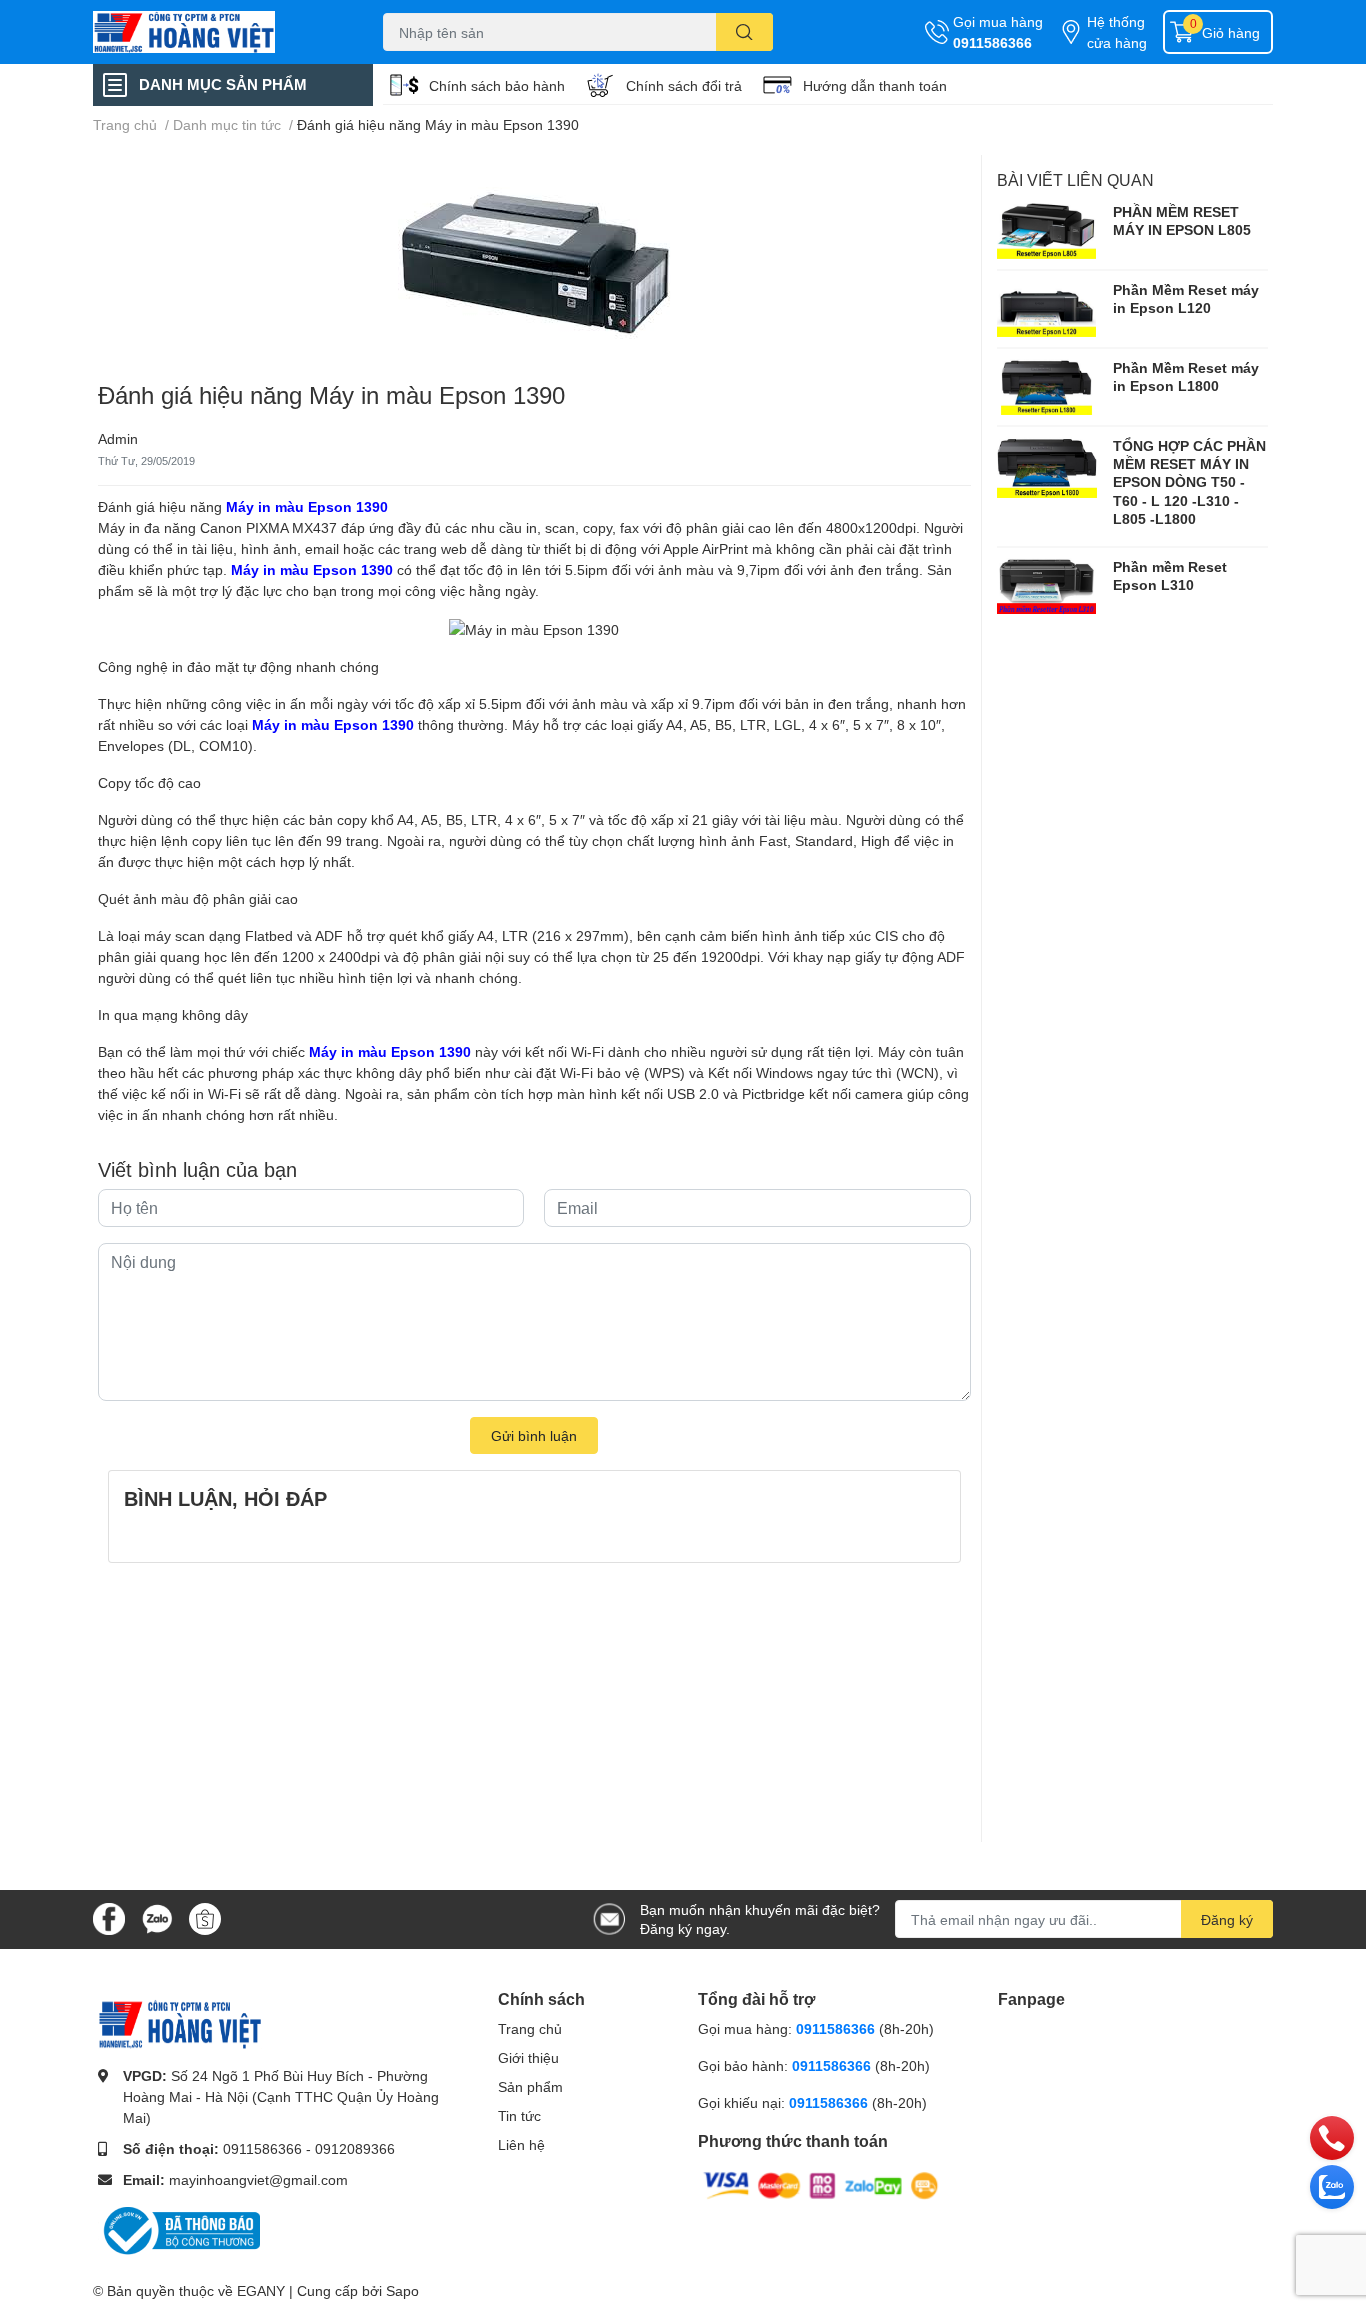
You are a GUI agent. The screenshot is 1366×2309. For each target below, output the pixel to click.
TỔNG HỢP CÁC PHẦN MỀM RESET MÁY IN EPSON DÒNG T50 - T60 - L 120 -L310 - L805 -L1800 (1189, 482)
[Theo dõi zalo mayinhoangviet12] (157, 1917)
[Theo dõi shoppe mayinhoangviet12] (205, 1919)
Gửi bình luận (534, 1435)
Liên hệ (521, 2144)
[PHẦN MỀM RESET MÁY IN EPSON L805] (1047, 231)
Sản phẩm (530, 2086)
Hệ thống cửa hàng (1117, 32)
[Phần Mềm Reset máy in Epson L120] (1047, 309)
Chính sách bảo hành (497, 85)
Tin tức (519, 2115)
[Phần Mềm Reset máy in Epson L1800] (1047, 387)
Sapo (402, 2290)
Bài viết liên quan (1075, 179)
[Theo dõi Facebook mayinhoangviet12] (109, 1917)
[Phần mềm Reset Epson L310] (1047, 586)
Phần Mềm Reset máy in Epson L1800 (1186, 376)
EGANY (261, 2290)
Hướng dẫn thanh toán (875, 85)
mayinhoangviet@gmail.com (258, 2179)
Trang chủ (530, 2028)
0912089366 (355, 2148)
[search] (744, 32)
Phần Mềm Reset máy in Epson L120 (1186, 298)
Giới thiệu (528, 2057)
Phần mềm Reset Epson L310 (1170, 575)
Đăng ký (1227, 1919)
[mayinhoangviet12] (217, 32)
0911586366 (992, 42)
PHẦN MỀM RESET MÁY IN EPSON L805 (1182, 220)
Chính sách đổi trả (684, 85)
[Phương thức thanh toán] (821, 2183)
